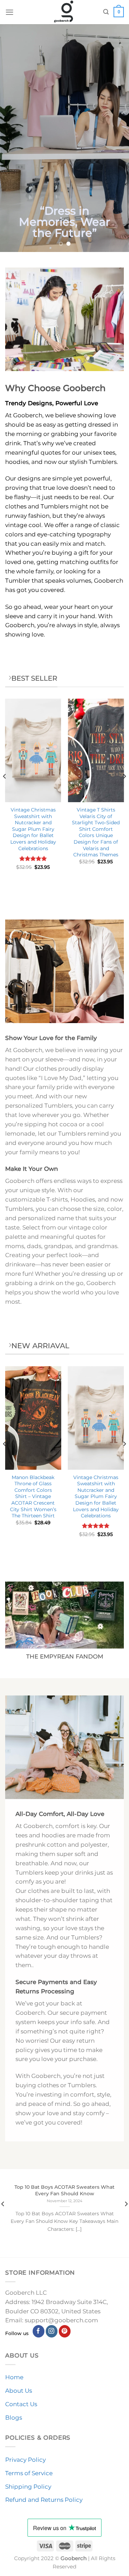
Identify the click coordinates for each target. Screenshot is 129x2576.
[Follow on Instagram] (52, 2331)
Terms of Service (29, 2473)
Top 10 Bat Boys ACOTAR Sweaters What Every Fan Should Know (64, 2190)
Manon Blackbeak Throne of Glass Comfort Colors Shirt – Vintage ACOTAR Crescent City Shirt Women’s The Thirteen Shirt (33, 1496)
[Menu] (10, 12)
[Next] (124, 790)
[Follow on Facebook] (39, 2331)
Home (14, 2377)
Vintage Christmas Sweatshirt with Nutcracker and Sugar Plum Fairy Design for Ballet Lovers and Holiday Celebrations (33, 829)
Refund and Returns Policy (44, 2500)
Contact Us (21, 2404)
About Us (19, 2391)
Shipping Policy (28, 2487)
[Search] (106, 12)
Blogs (14, 2418)
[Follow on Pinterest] (65, 2331)
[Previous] (5, 790)
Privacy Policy (25, 2460)
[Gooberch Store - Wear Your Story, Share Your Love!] (64, 12)
